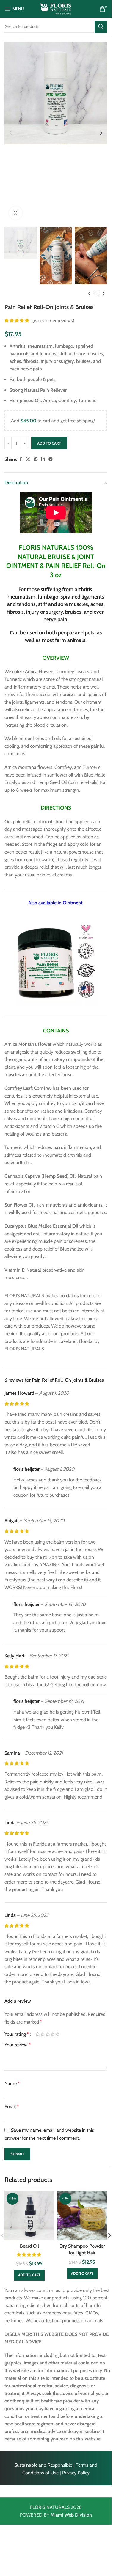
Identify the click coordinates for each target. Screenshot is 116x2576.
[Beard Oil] (29, 2216)
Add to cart (49, 443)
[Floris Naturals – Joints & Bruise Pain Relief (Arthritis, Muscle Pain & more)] (56, 961)
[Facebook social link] (21, 459)
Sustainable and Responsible (43, 2465)
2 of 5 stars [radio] (43, 2034)
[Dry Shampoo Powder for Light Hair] (82, 2216)
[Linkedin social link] (43, 459)
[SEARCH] (101, 27)
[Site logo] (56, 8)
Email (12, 2107)
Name (12, 2083)
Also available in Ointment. (56, 903)
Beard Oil (29, 2246)
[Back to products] (96, 294)
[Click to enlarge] (16, 213)
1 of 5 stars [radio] (38, 2034)
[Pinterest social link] (36, 459)
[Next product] (104, 294)
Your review (18, 2045)
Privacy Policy (76, 2473)
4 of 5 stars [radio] (53, 2034)
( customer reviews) (53, 321)
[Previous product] (89, 294)
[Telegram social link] (51, 459)
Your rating (17, 2034)
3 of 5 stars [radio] (48, 2034)
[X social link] (28, 459)
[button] (10, 133)
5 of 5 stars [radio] (58, 2034)
